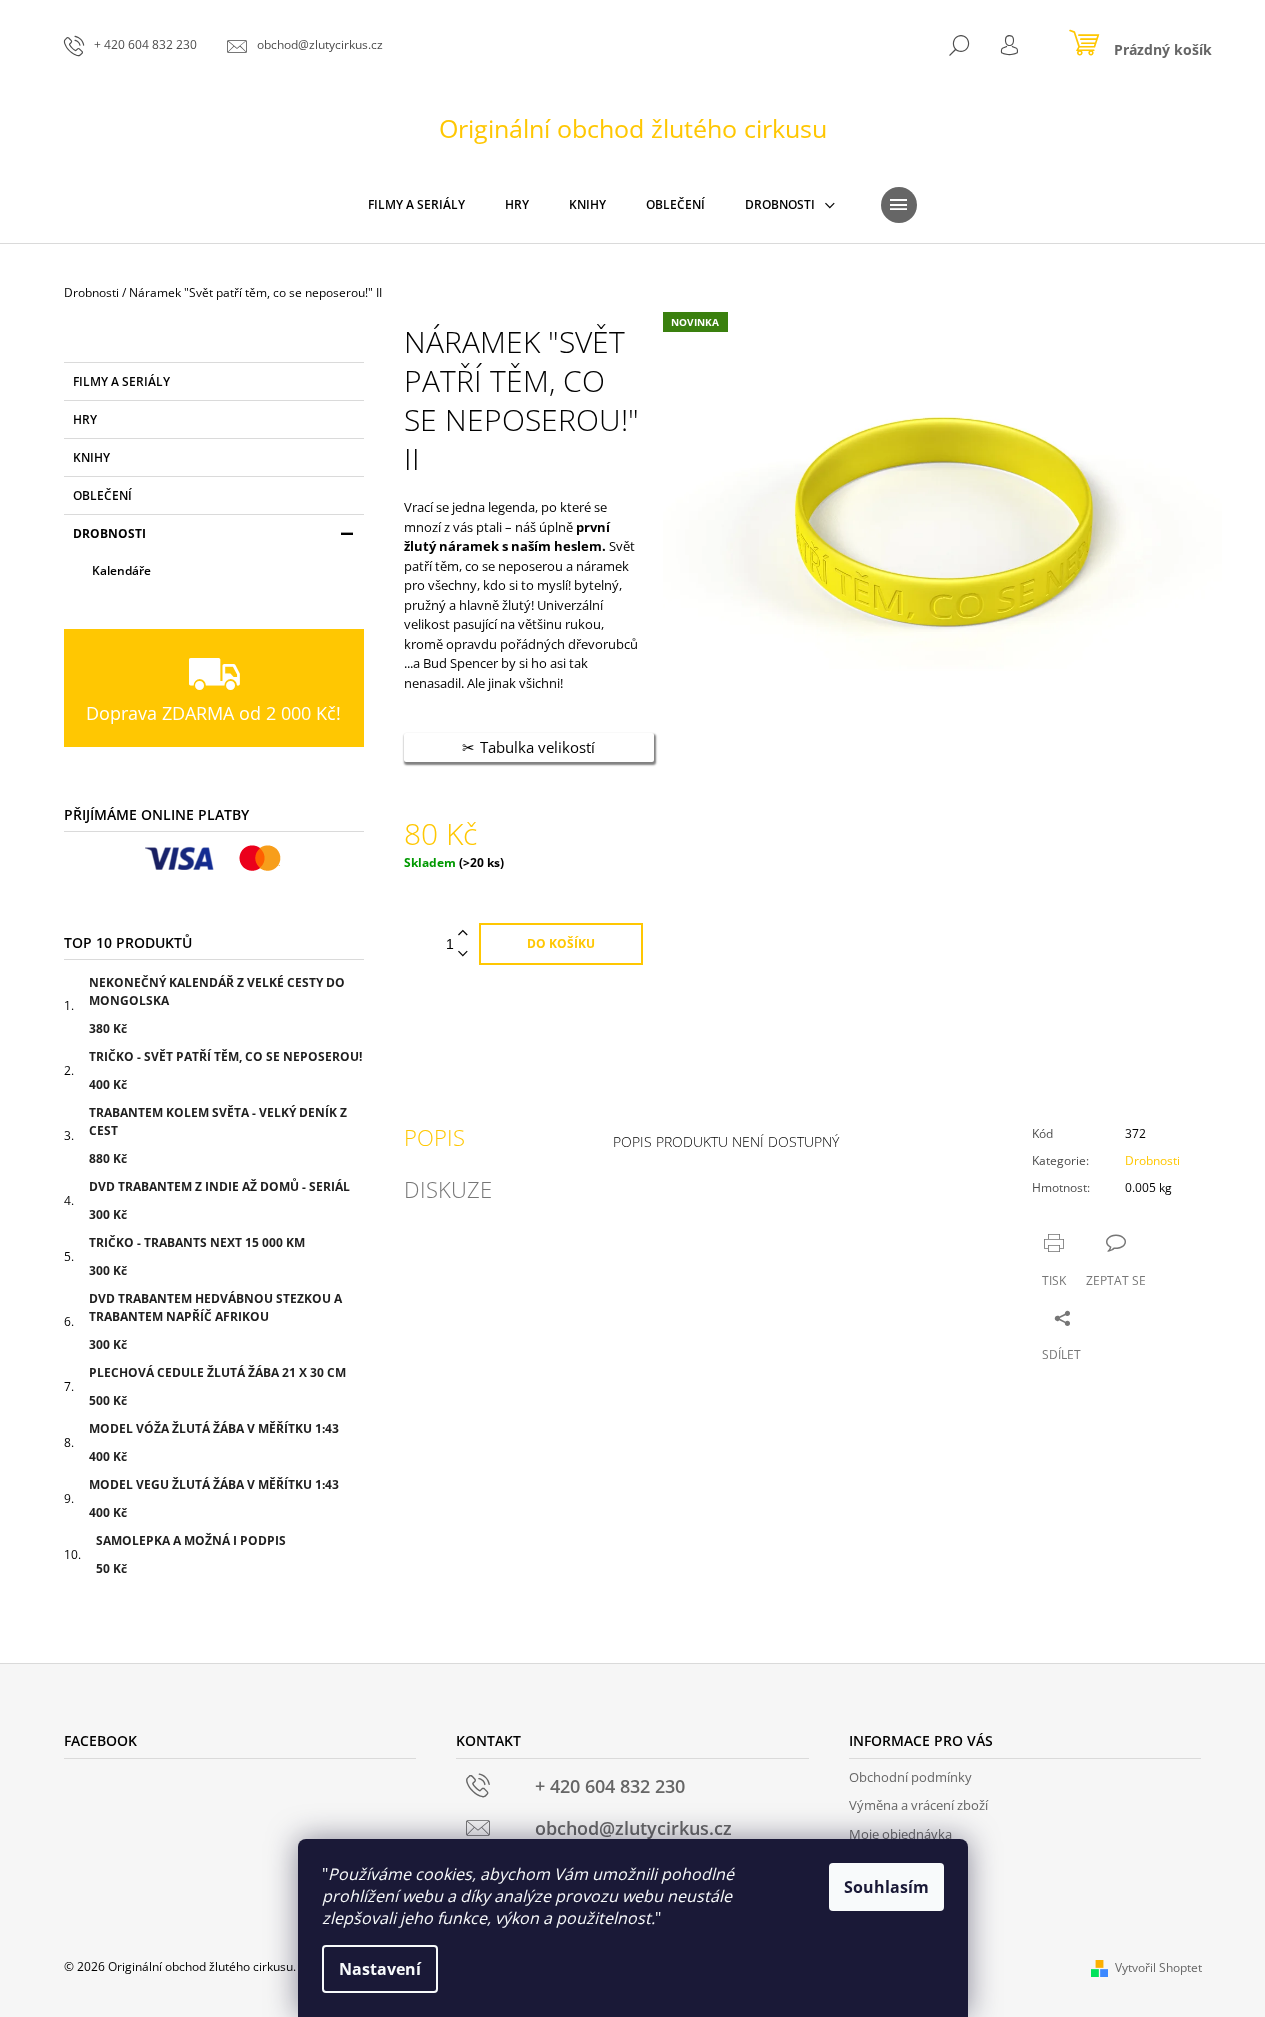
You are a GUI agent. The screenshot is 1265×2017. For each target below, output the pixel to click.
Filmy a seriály (121, 381)
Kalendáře (121, 570)
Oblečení (102, 495)
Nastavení (380, 1969)
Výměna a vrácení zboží (918, 1805)
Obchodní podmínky (910, 1777)
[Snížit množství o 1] (463, 954)
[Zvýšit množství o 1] (463, 933)
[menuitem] (416, 205)
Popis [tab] (434, 1137)
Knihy (91, 457)
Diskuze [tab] (448, 1189)
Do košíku (561, 943)
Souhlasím (886, 1887)
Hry (85, 419)
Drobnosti (109, 533)
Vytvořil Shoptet (1158, 1967)
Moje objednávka (900, 1834)
